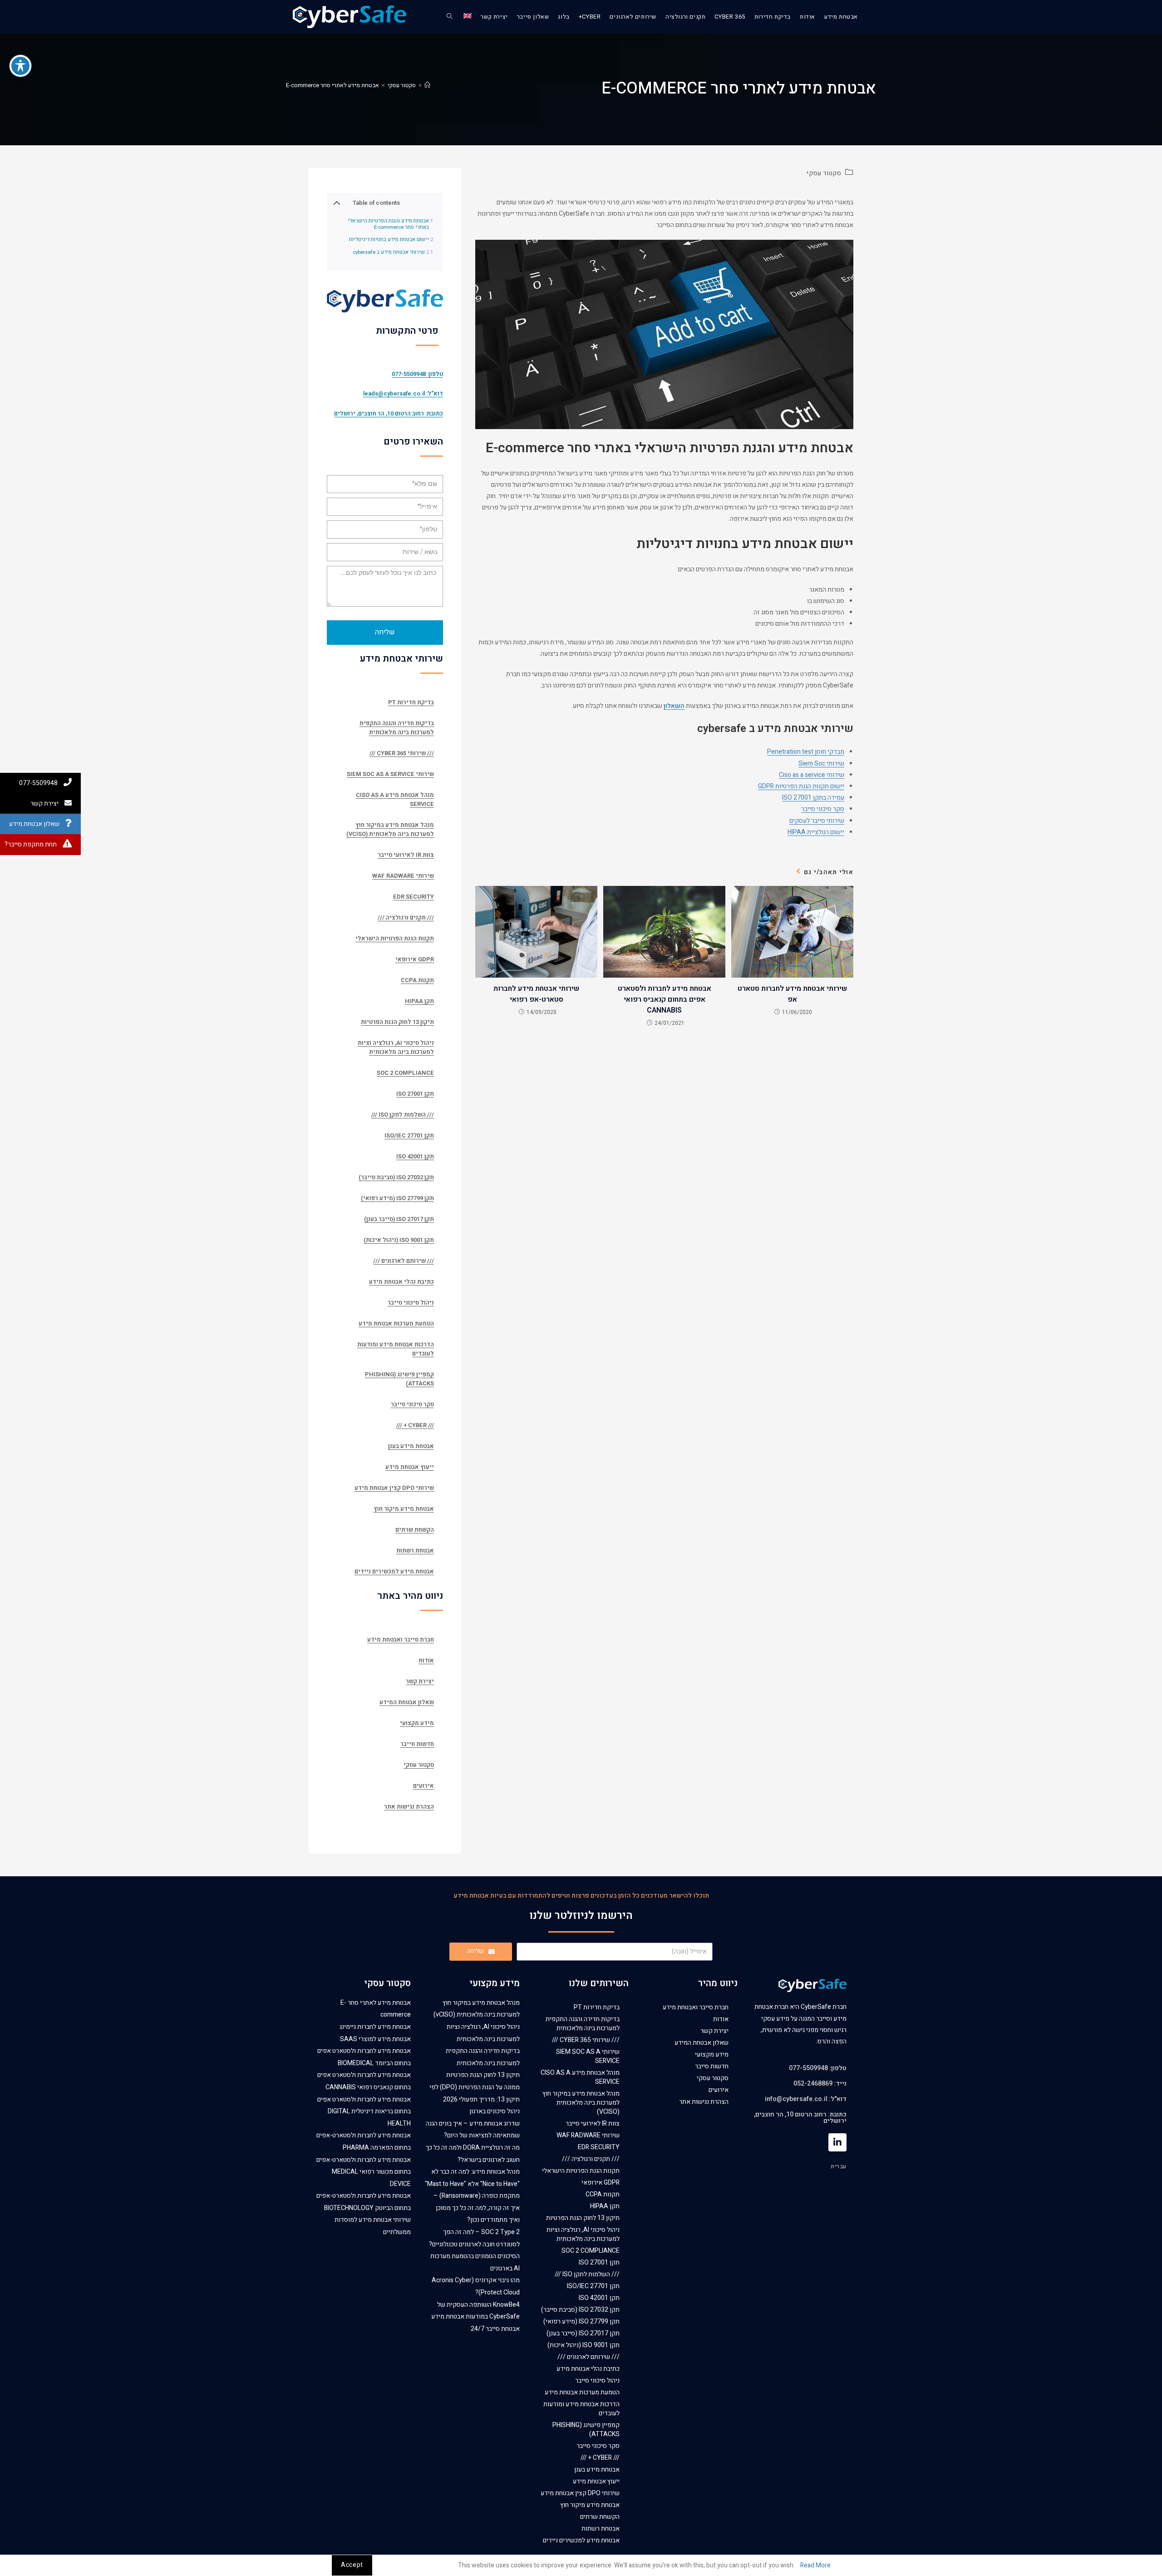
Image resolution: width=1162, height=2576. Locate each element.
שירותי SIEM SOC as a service (390, 774)
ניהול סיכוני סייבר (411, 1303)
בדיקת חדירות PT (411, 702)
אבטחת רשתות (415, 1550)
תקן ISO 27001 (415, 1094)
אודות (426, 1660)
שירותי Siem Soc (821, 764)
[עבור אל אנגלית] (468, 17)
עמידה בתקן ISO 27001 (813, 798)
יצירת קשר (420, 1681)
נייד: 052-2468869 (820, 2084)
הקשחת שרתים (415, 1530)
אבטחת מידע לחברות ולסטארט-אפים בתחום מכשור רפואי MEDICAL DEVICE (364, 2172)
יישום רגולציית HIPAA (816, 832)
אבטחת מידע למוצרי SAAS (375, 2039)
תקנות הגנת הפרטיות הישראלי (395, 938)
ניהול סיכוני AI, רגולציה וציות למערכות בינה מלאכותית (396, 1047)
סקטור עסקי (824, 173)
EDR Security (414, 897)
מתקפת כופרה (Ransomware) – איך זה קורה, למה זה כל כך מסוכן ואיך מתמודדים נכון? (477, 2208)
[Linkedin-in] (837, 2142)
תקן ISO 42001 (415, 1156)
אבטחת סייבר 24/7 (495, 2329)
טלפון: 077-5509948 (818, 2068)
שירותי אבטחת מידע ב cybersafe (389, 253)
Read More (815, 2565)
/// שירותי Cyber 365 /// (402, 753)
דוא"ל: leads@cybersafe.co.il (403, 393)
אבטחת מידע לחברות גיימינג (375, 2027)
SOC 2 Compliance (405, 1073)
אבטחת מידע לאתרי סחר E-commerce (332, 85)
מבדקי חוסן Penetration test (806, 752)
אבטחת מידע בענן (411, 1446)
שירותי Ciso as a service (812, 775)
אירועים (423, 1786)
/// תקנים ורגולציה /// (406, 917)
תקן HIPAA (419, 1001)
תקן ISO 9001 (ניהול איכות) (399, 1240)
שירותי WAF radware (403, 876)
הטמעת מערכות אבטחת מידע (396, 1323)
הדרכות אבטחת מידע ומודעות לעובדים (396, 1349)
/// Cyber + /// (415, 1425)
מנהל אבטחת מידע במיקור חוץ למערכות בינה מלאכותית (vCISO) (390, 829)
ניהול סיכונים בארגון (495, 2111)
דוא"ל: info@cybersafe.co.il (806, 2099)
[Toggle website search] (450, 17)
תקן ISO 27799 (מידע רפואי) (397, 1198)
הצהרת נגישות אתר (409, 1807)
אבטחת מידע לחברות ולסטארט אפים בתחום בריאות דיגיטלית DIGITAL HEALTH (364, 2111)
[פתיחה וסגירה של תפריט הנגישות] (20, 66)
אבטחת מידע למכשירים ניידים (394, 1571)
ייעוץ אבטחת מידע (410, 1467)
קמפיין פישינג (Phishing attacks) (399, 1379)
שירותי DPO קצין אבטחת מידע (394, 1488)
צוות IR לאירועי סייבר (406, 855)
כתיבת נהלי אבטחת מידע (401, 1282)
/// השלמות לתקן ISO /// (403, 1115)
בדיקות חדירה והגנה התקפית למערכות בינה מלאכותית (397, 728)
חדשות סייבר (417, 1744)
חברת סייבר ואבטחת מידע (401, 1639)
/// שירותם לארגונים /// (404, 1261)
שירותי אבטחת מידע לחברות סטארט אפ (792, 994)
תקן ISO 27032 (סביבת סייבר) (396, 1177)
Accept (352, 2565)
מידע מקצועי (417, 1723)
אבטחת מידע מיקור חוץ (404, 1509)
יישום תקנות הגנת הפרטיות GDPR (801, 786)
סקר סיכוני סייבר (823, 809)
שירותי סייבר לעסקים (817, 821)
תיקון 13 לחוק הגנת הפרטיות (397, 1022)
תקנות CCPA (417, 980)
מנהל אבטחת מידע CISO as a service (395, 799)
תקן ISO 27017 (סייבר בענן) (399, 1219)
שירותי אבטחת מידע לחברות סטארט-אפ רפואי (536, 994)
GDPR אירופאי (415, 959)
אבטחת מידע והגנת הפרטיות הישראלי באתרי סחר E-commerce (388, 225)
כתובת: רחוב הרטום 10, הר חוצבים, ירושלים (389, 413)
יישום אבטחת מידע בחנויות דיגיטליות (389, 240)
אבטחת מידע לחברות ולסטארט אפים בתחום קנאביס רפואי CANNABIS (665, 999)
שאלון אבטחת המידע (407, 1702)
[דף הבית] (427, 85)
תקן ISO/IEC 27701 (409, 1135)
